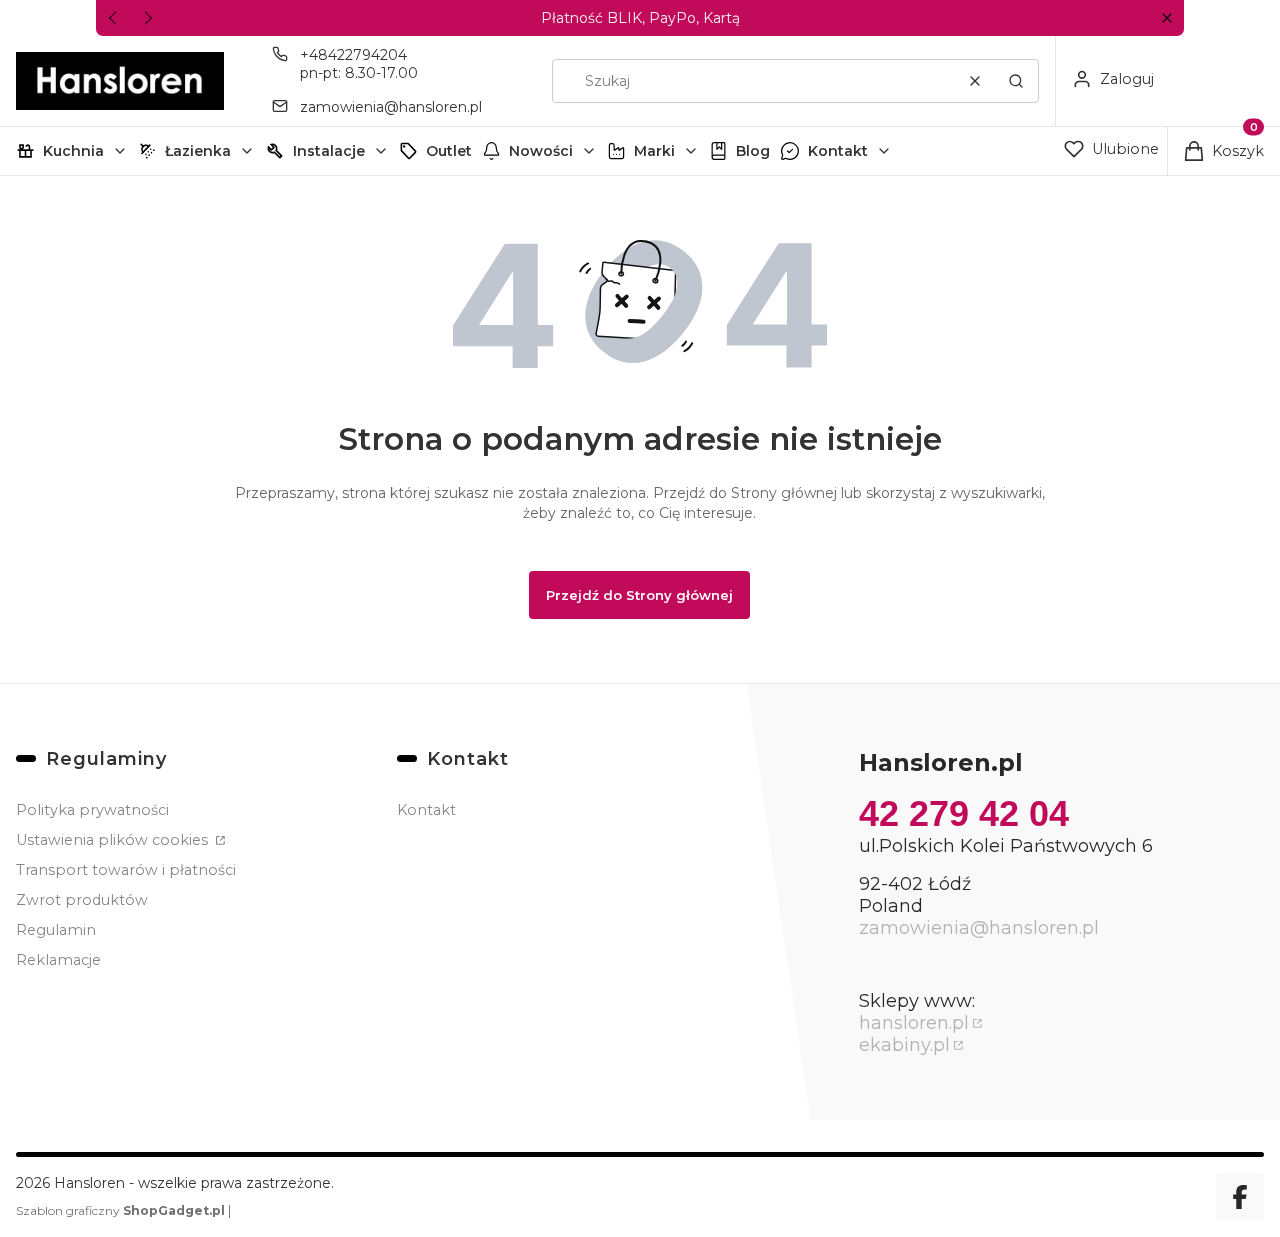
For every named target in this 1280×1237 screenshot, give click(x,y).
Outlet (449, 151)
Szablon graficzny (120, 1210)
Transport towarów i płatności (126, 870)
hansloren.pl (914, 1023)
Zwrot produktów (82, 900)
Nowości (541, 151)
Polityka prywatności (92, 810)
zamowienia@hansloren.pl (391, 107)
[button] (1166, 18)
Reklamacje (58, 960)
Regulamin (56, 930)
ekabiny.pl (904, 1045)
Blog (753, 151)
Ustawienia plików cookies (114, 840)
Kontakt (838, 151)
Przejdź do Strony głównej (639, 595)
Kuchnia (73, 151)
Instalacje (329, 151)
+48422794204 (353, 55)
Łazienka (198, 151)
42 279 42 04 (964, 813)
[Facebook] (1240, 1197)
